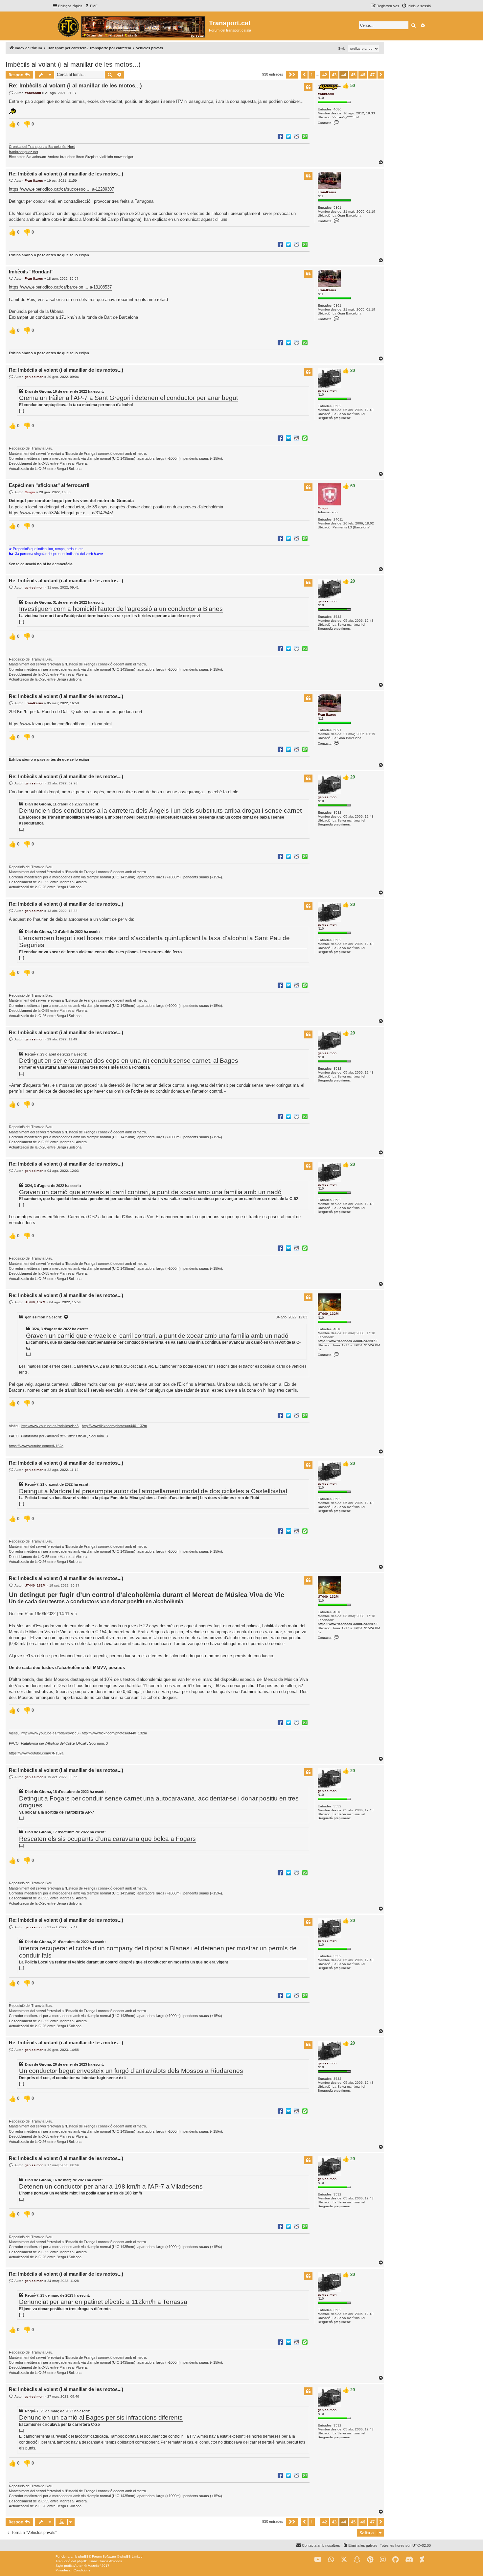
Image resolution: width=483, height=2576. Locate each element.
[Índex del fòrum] (131, 26)
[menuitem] (91, 6)
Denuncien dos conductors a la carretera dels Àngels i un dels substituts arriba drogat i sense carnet (160, 811)
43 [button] (334, 75)
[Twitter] (344, 2560)
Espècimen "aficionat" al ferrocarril (49, 485)
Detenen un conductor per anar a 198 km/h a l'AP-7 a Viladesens (111, 2186)
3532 (337, 406)
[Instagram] (383, 2560)
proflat (69, 2566)
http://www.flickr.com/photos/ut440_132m (114, 1426)
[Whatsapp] (331, 2560)
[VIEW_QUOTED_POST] (66, 1317)
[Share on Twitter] (288, 136)
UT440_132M (328, 1314)
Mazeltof (94, 2566)
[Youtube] (318, 2560)
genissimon (327, 391)
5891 (337, 208)
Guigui (323, 508)
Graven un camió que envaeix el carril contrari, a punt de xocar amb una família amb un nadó (150, 1192)
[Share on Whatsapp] (305, 136)
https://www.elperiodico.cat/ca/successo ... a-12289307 (61, 189)
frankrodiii (326, 94)
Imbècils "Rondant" (31, 272)
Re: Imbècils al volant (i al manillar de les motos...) (75, 86)
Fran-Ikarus (327, 192)
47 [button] (372, 75)
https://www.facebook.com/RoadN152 (348, 1341)
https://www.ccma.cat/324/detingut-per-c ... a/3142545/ (61, 513)
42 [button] (325, 75)
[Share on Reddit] (297, 136)
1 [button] (312, 75)
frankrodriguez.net (23, 152)
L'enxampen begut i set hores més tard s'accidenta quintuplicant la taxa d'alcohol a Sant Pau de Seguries (154, 941)
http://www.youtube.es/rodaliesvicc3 (50, 1426)
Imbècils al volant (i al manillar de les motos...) (73, 64)
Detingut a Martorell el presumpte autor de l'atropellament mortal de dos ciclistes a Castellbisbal (153, 1491)
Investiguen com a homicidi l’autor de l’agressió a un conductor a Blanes (121, 609)
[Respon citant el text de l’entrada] (308, 87)
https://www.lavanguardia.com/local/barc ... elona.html (60, 724)
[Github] (395, 2560)
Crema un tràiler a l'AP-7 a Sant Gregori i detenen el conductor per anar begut (128, 398)
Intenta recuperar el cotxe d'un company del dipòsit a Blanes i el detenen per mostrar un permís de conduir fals (158, 1952)
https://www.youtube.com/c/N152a (36, 1446)
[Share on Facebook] (280, 136)
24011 (338, 519)
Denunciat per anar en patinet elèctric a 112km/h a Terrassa (103, 2302)
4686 (337, 109)
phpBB (83, 2556)
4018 (337, 1329)
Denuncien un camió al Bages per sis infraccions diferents (101, 2417)
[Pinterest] (370, 2560)
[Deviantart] (422, 2560)
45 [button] (353, 75)
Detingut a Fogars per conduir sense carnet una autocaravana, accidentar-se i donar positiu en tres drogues (159, 1802)
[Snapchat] (357, 2560)
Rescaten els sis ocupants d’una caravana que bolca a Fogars (107, 1839)
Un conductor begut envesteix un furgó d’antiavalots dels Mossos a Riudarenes (131, 2071)
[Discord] (409, 2560)
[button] (292, 75)
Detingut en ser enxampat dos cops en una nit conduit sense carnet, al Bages (129, 1061)
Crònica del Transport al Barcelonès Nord (42, 147)
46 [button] (363, 75)
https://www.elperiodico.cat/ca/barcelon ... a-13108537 (60, 287)
